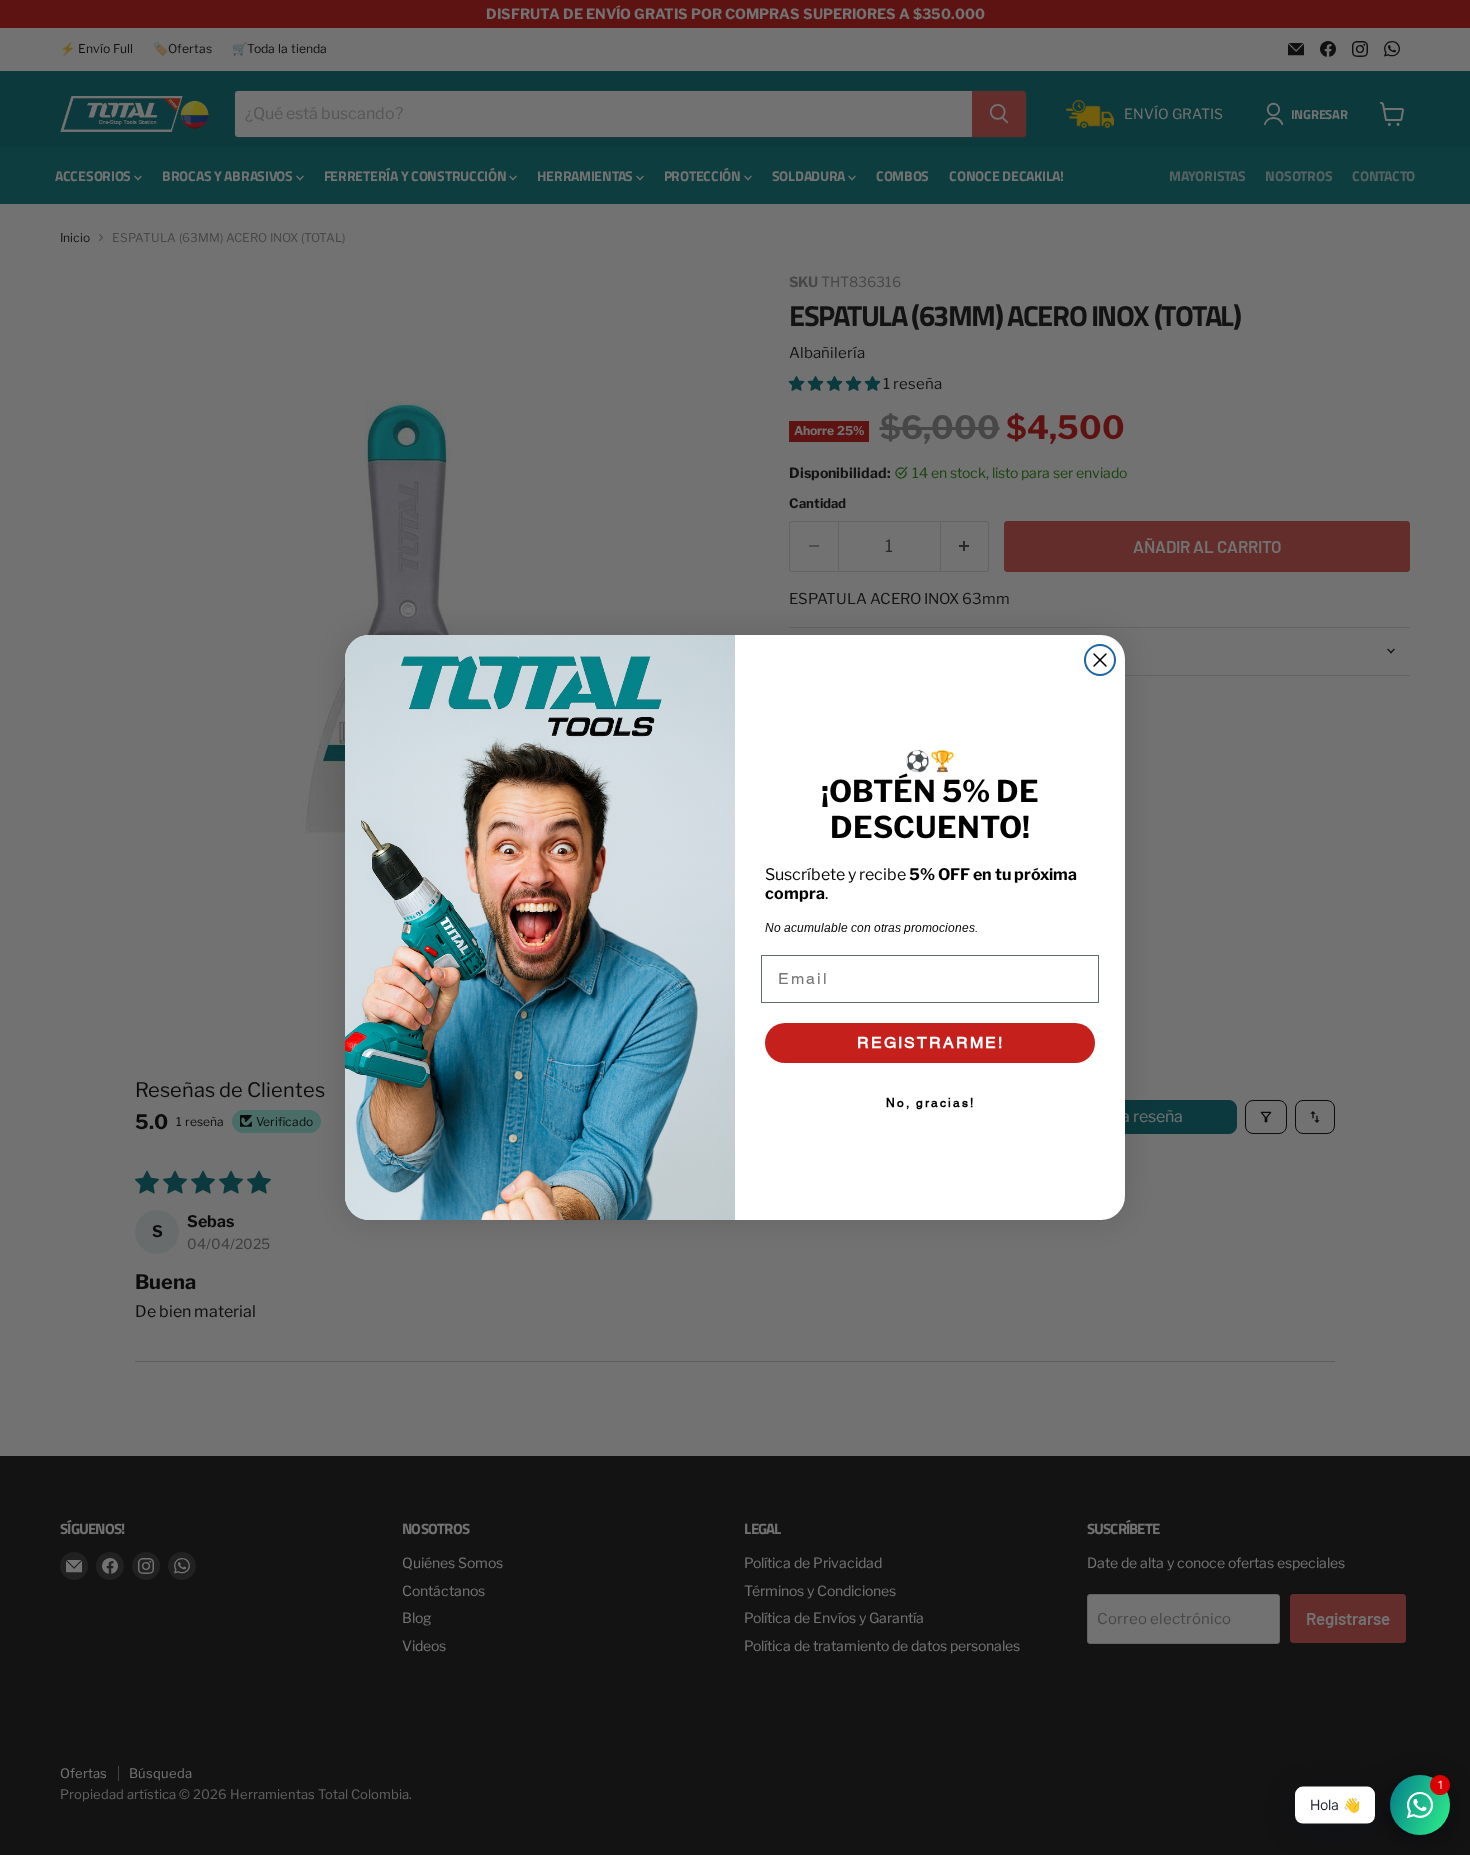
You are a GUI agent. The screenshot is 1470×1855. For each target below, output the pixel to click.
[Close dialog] (1100, 660)
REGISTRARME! (930, 1042)
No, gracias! (930, 1103)
